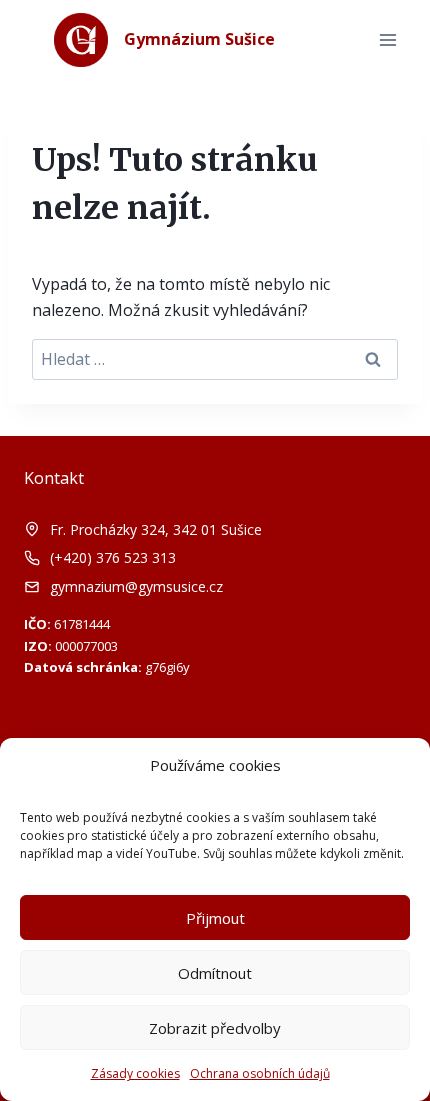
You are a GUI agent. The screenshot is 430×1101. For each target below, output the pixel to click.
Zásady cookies (135, 1073)
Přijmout (215, 918)
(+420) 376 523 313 (113, 557)
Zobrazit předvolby (215, 1028)
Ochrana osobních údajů (260, 1073)
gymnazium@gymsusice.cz (136, 586)
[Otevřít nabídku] (387, 39)
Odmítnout (215, 973)
